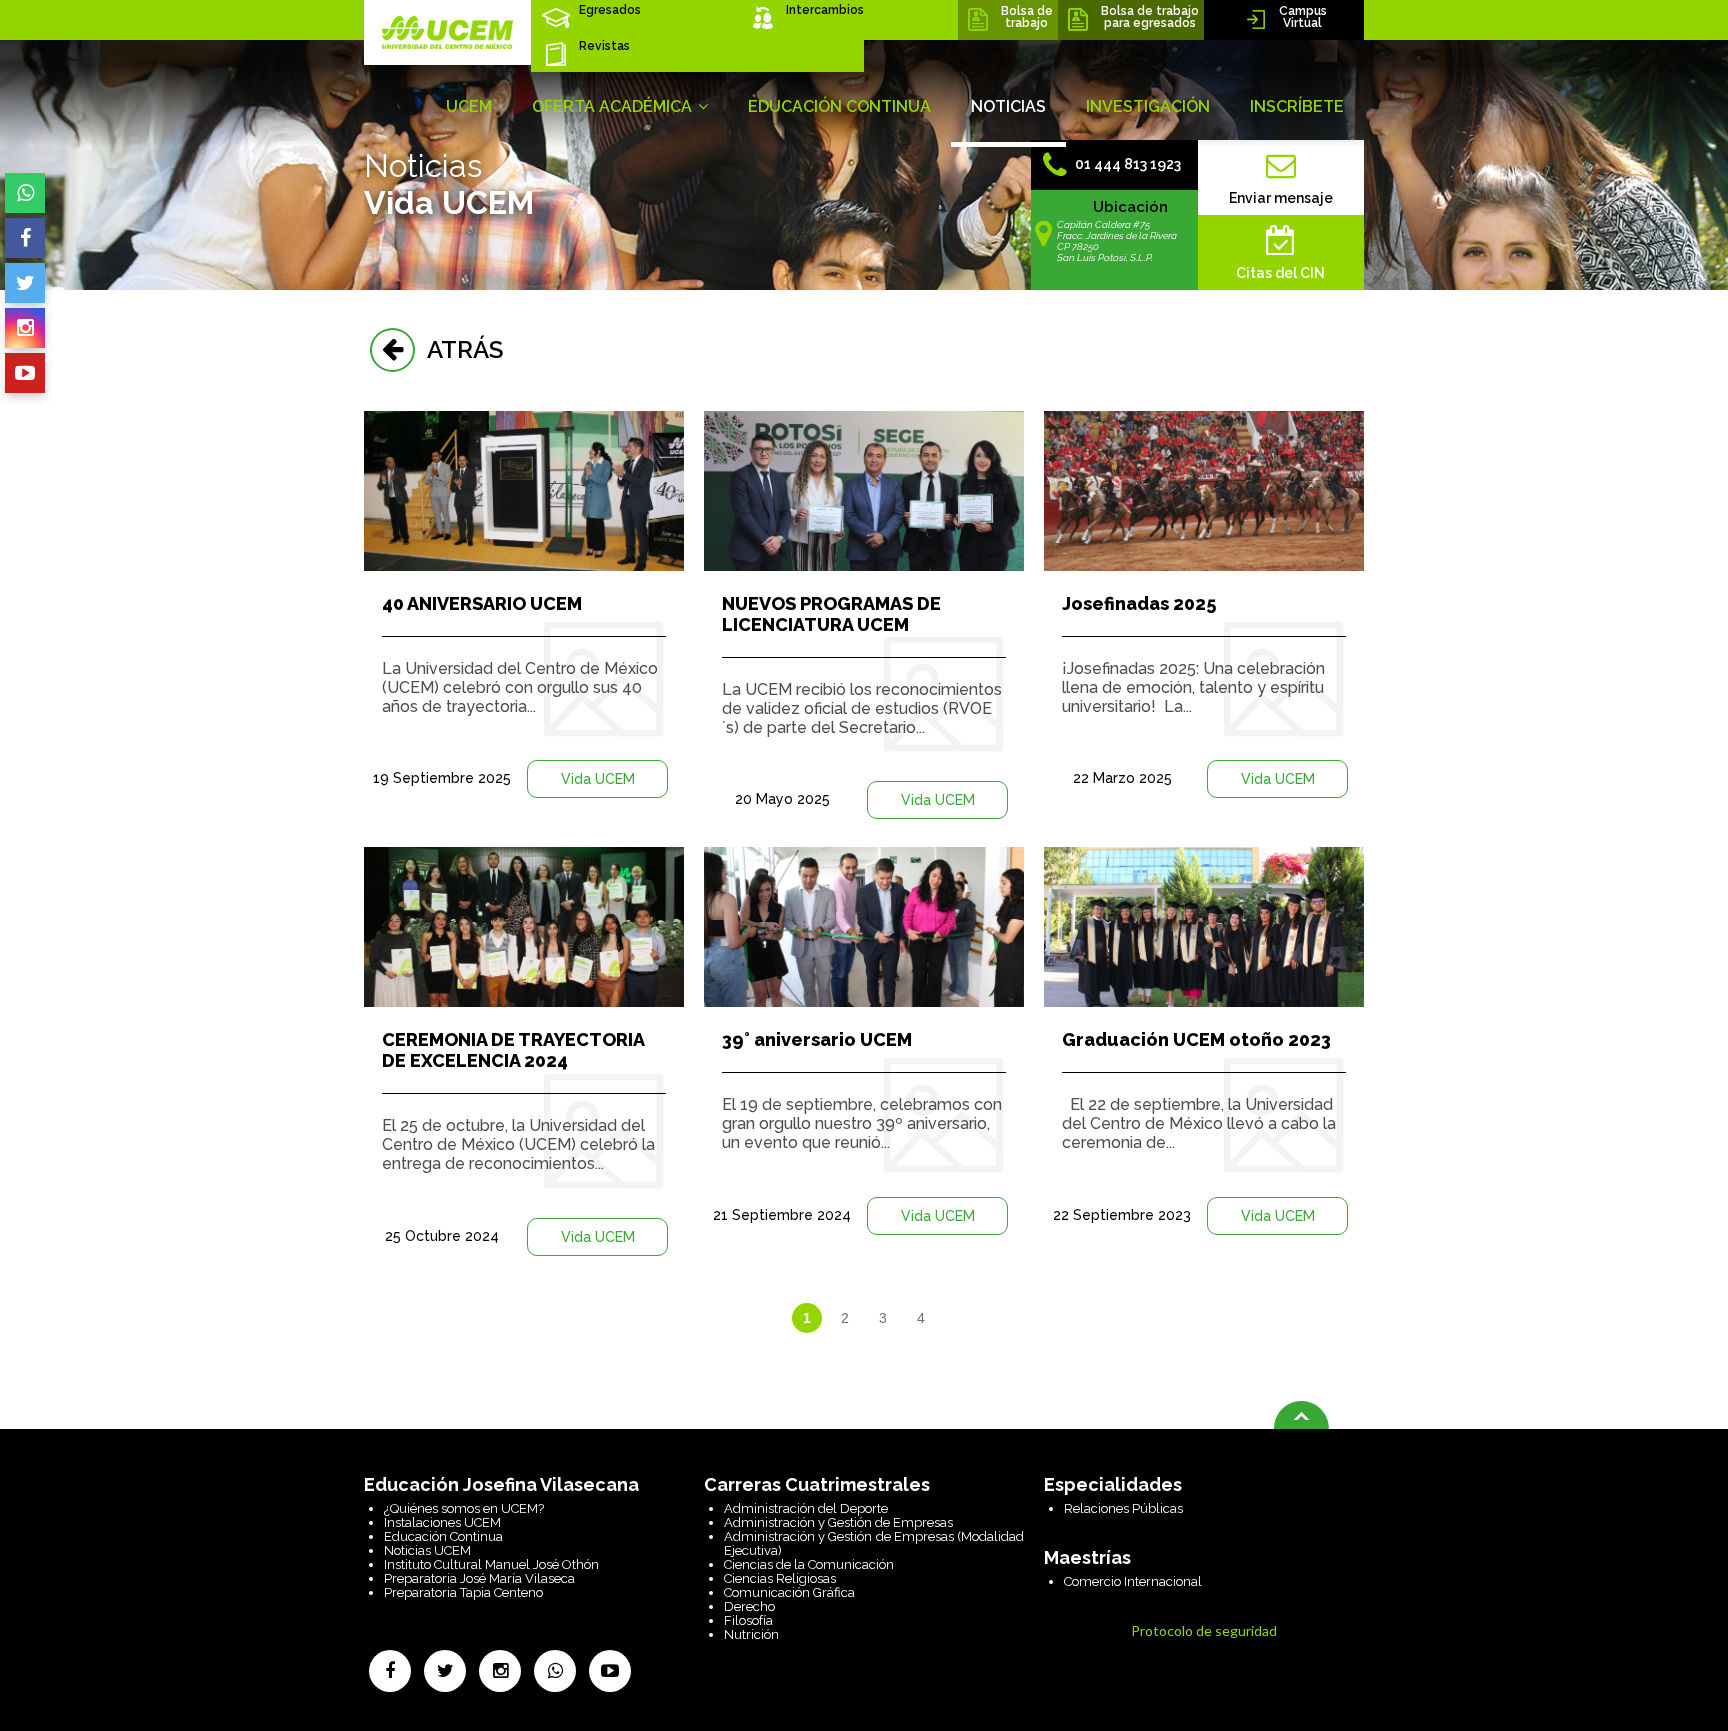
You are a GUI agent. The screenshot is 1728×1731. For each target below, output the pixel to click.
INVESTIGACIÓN (1148, 106)
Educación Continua (443, 1536)
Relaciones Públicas (1123, 1508)
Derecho (749, 1606)
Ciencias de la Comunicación (809, 1564)
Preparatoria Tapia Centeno (463, 1592)
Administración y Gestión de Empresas (838, 1522)
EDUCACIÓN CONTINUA (839, 106)
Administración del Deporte (806, 1508)
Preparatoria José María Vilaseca (479, 1578)
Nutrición (751, 1634)
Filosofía (748, 1620)
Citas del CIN (1280, 273)
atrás (459, 349)
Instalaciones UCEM (442, 1522)
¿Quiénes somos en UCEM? (464, 1508)
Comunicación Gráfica (789, 1592)
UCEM (469, 106)
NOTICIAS (1008, 106)
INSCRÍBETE (1297, 106)
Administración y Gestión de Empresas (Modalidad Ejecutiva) (874, 1543)
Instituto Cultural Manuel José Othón (491, 1564)
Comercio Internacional (1133, 1581)
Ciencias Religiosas (780, 1578)
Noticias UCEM (427, 1550)
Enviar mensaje (1281, 198)
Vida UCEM (598, 779)
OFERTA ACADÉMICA (614, 106)
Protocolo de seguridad (1204, 1630)
